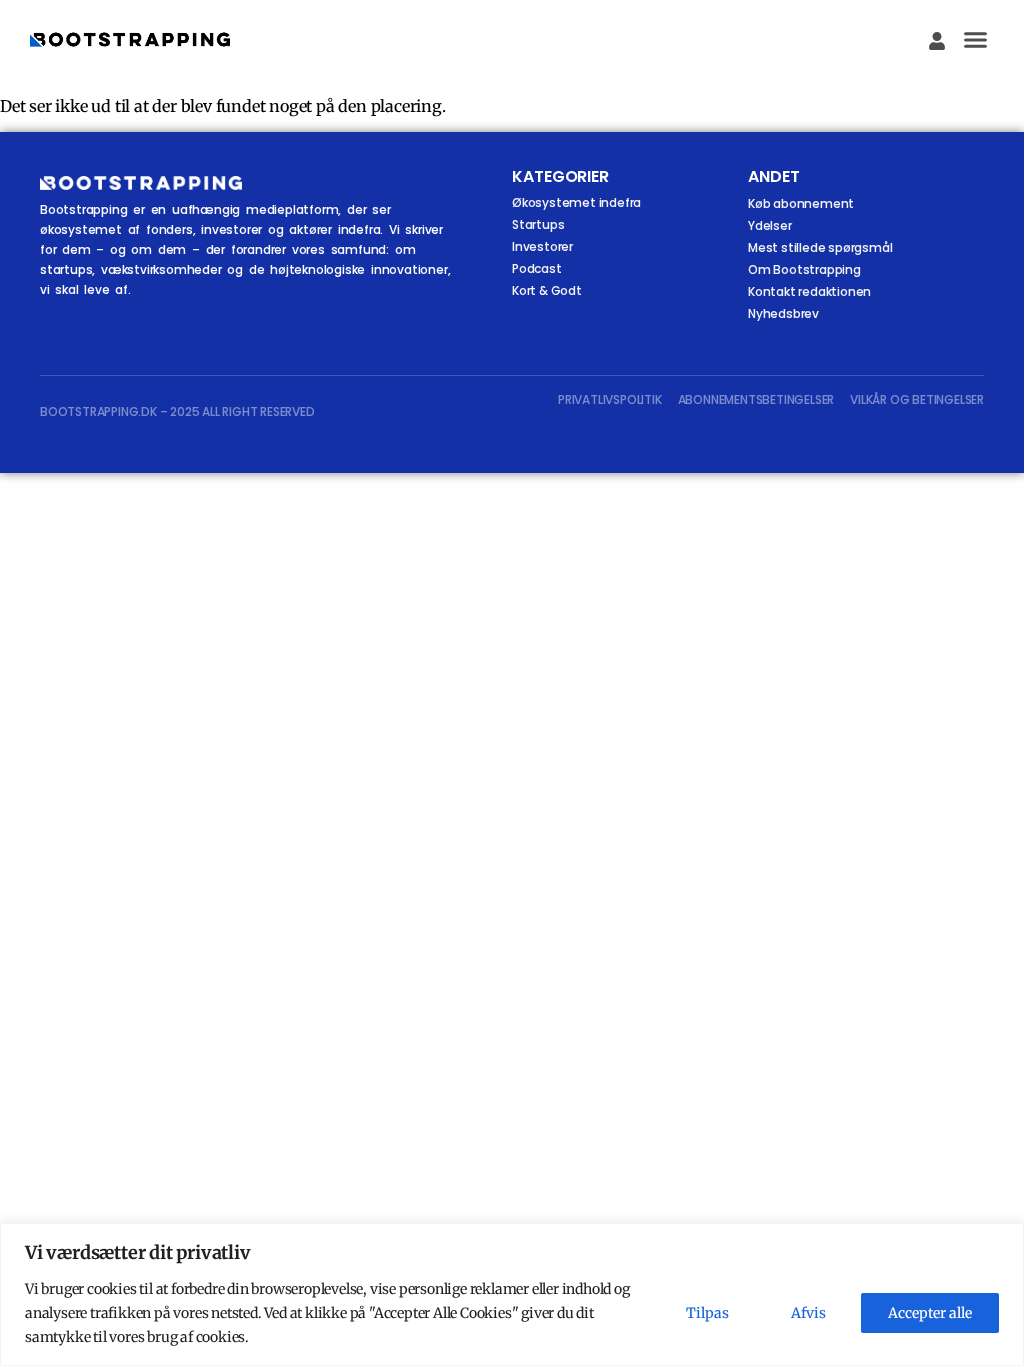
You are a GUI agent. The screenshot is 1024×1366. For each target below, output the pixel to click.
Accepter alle (930, 1313)
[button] (976, 40)
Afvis (808, 1313)
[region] (512, 1294)
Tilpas (707, 1313)
